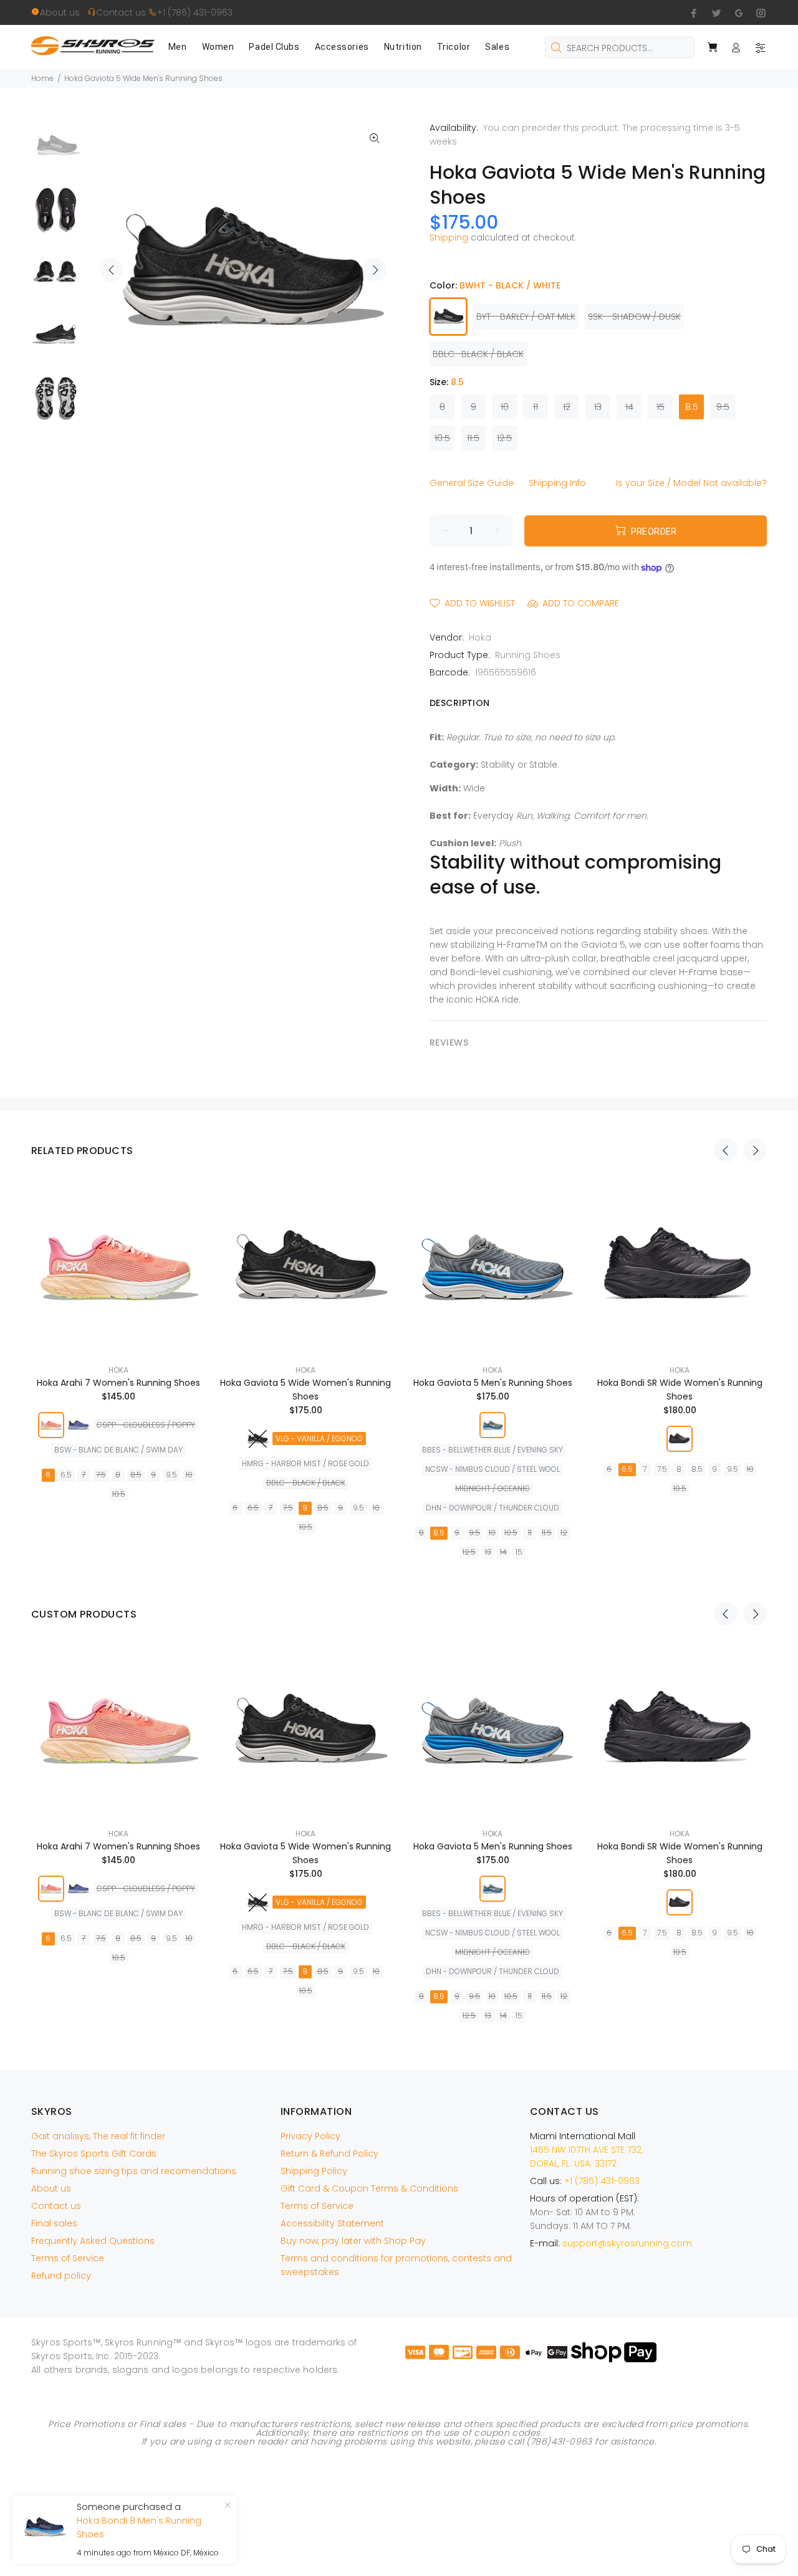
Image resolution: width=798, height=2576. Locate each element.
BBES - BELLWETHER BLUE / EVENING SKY (493, 1450)
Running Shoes (528, 655)
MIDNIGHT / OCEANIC (493, 1488)
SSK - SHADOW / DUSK (634, 317)
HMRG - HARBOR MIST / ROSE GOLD (305, 1463)
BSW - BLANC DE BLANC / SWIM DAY (118, 1450)
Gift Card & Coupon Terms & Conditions (369, 2188)
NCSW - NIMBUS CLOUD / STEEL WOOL (493, 1469)
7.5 (101, 1475)
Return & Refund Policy (329, 2154)
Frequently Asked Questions (93, 2241)
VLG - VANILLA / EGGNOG (319, 1438)
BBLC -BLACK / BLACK (478, 354)
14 (629, 407)
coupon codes (507, 2433)
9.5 (723, 407)
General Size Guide (472, 483)
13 (598, 407)
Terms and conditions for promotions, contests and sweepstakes (396, 2265)
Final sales (54, 2223)
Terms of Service (68, 2258)
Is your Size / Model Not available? (691, 483)
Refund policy (61, 2276)
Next (375, 270)
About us (64, 12)
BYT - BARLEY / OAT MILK (526, 317)
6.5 (66, 1475)
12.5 (504, 438)
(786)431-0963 (559, 2441)
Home (42, 78)
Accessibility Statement (332, 2223)
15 (661, 407)
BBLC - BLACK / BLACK (306, 1483)
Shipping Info (557, 483)
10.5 (442, 438)
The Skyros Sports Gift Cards (94, 2154)
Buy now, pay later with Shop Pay (353, 2241)
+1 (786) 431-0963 (195, 12)
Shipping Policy (314, 2171)
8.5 (692, 407)
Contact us (122, 12)
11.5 (473, 438)
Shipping (449, 237)
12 (567, 407)
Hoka (480, 637)
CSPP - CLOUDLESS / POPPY (146, 1425)
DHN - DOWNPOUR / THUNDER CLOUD (493, 1508)
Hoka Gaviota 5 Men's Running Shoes (493, 1383)
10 (505, 407)
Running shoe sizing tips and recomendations (134, 2171)
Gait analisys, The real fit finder (98, 2136)
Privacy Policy (310, 2136)
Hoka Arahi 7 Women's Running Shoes (118, 1383)
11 (536, 407)
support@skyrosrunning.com (627, 2243)
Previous (112, 270)
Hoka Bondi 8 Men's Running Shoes (139, 2527)
